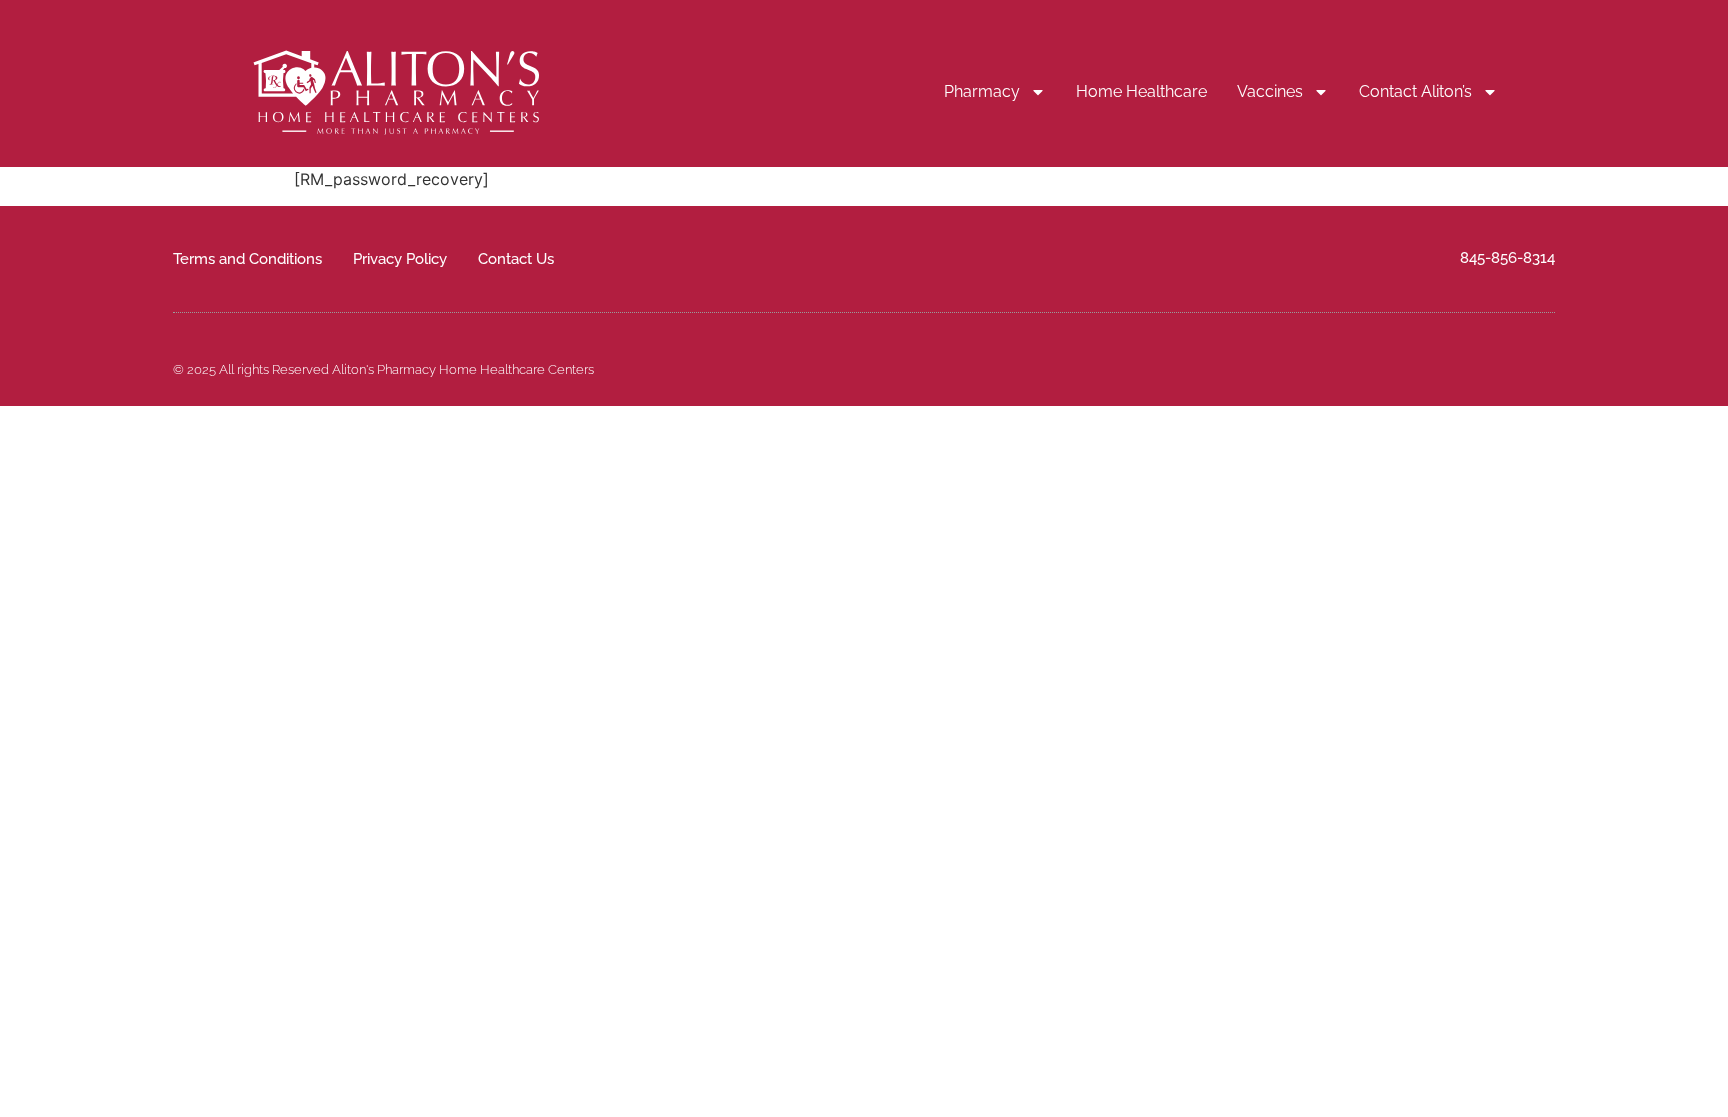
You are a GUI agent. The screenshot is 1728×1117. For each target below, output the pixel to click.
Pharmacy (982, 91)
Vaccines (1270, 91)
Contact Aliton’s (1415, 91)
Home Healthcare (1141, 91)
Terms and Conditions (247, 259)
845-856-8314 (1507, 258)
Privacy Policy (400, 259)
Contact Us (516, 259)
